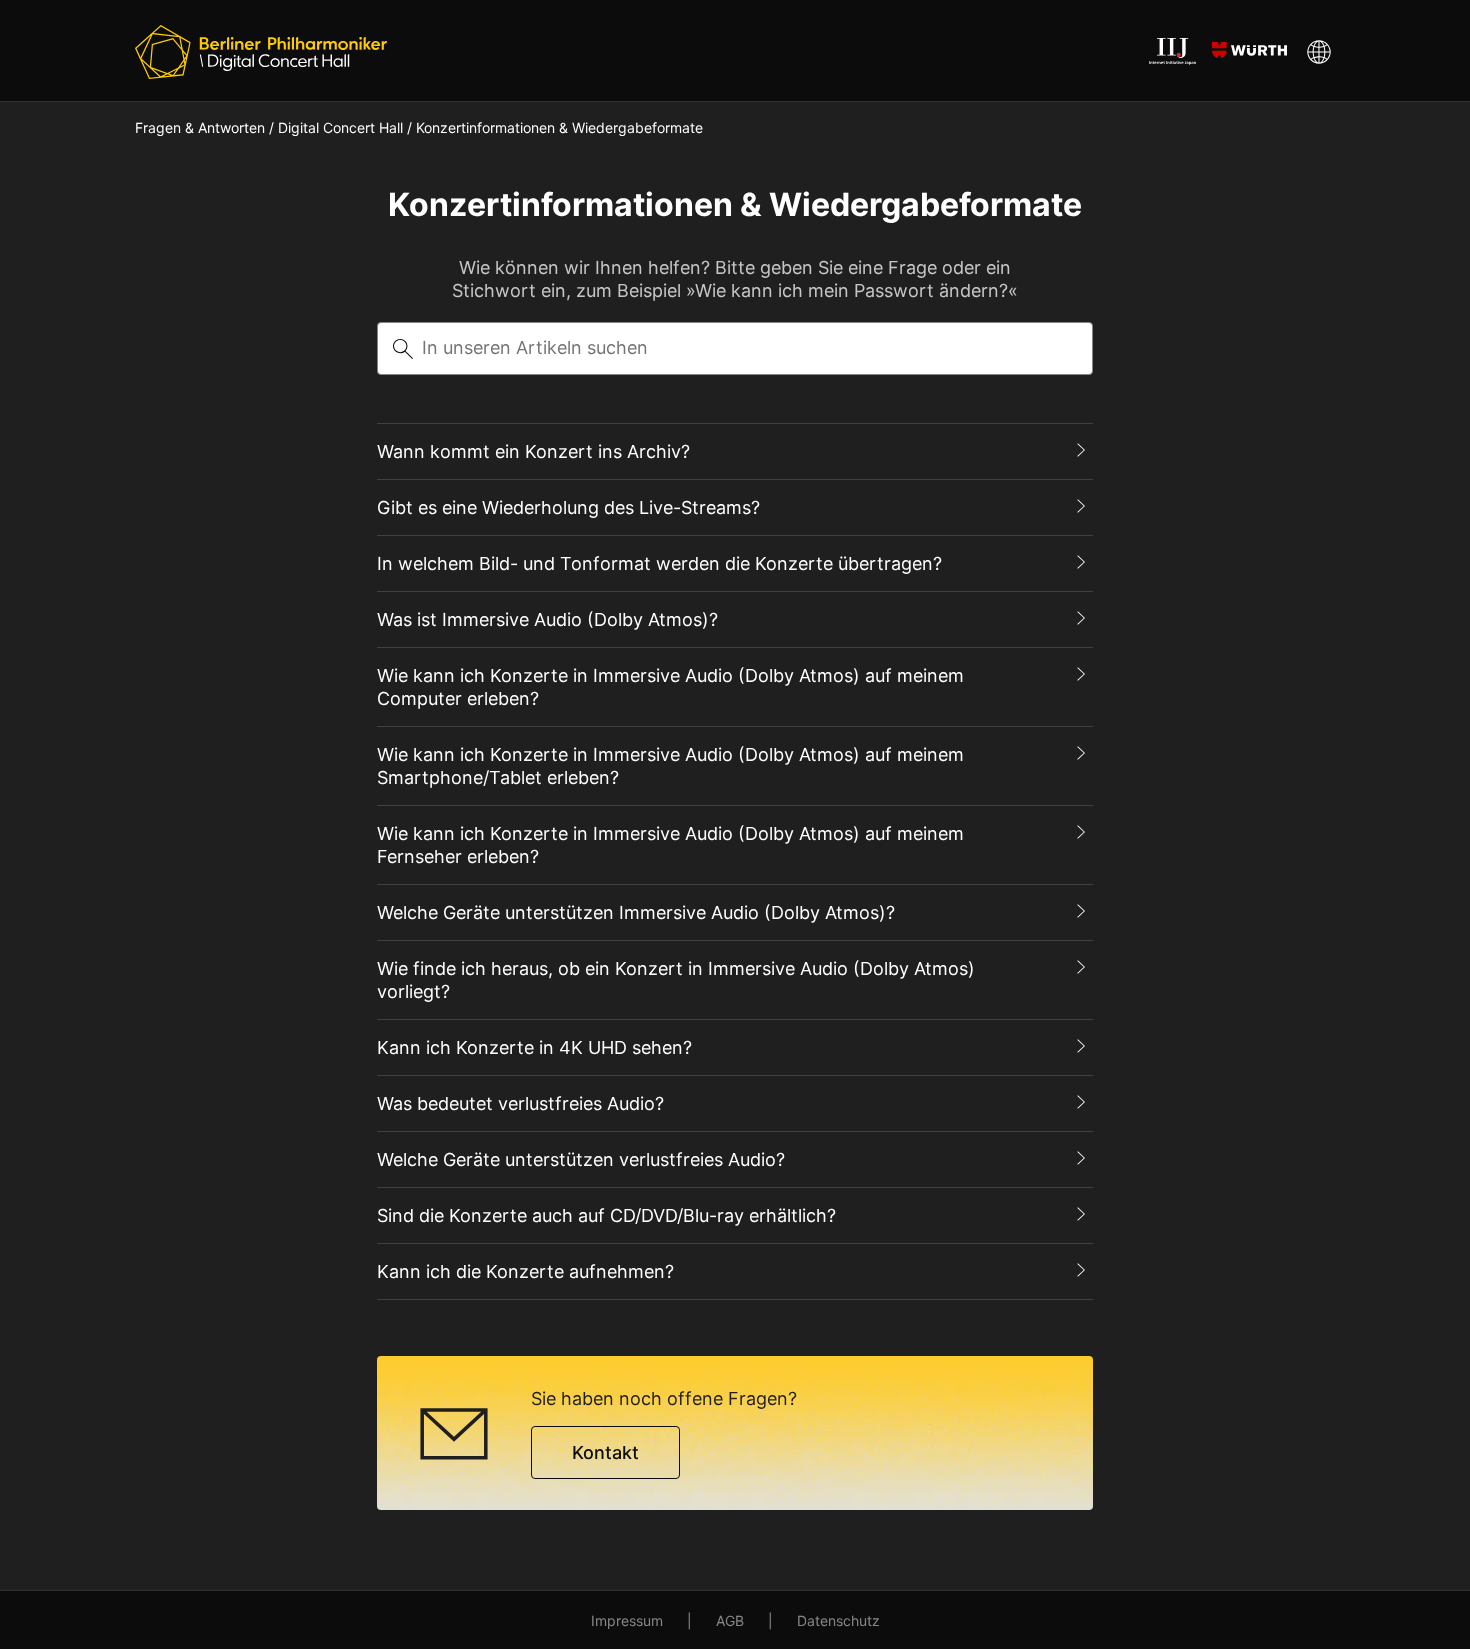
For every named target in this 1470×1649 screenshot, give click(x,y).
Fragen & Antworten (200, 127)
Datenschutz (838, 1620)
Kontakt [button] (605, 1452)
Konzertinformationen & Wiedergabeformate (559, 127)
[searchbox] (735, 348)
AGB (730, 1620)
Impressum (627, 1620)
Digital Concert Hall (340, 127)
